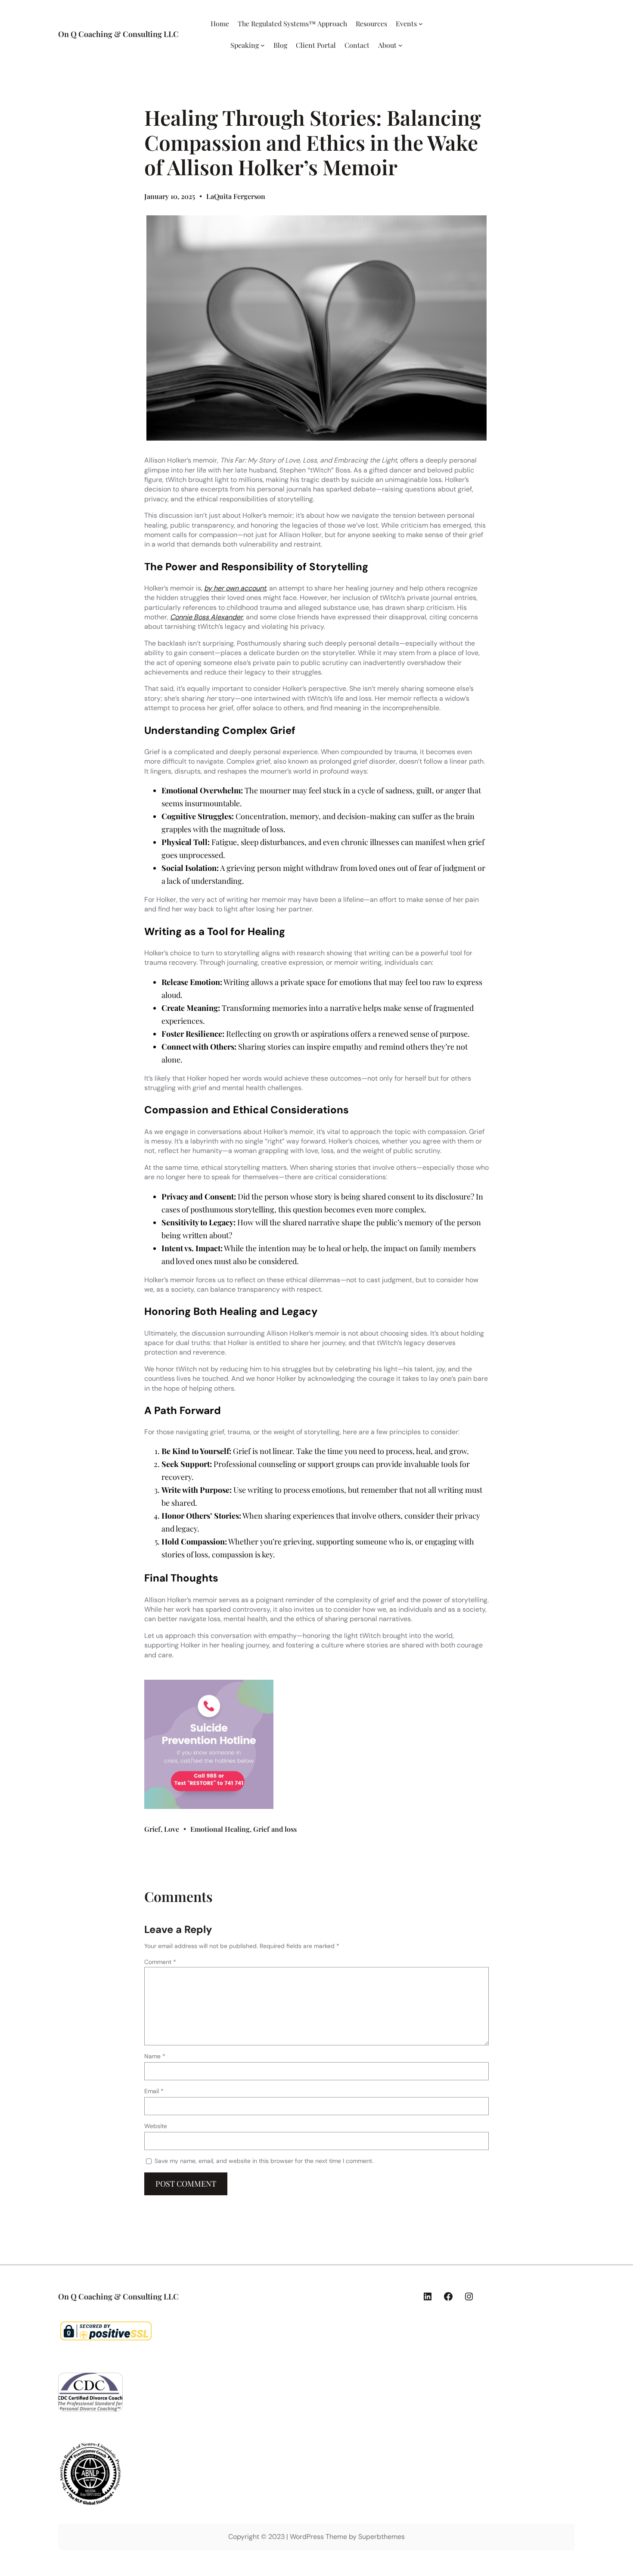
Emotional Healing (220, 1829)
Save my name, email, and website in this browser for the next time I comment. (264, 2161)
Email (154, 2091)
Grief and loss (275, 1829)
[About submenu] (400, 45)
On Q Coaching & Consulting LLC (118, 34)
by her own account (235, 588)
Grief (152, 1829)
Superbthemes (382, 2537)
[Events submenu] (421, 24)
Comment (160, 1962)
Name (155, 2056)
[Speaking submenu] (263, 45)
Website (156, 2126)
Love (172, 1829)
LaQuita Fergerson (236, 196)
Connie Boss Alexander (206, 617)
